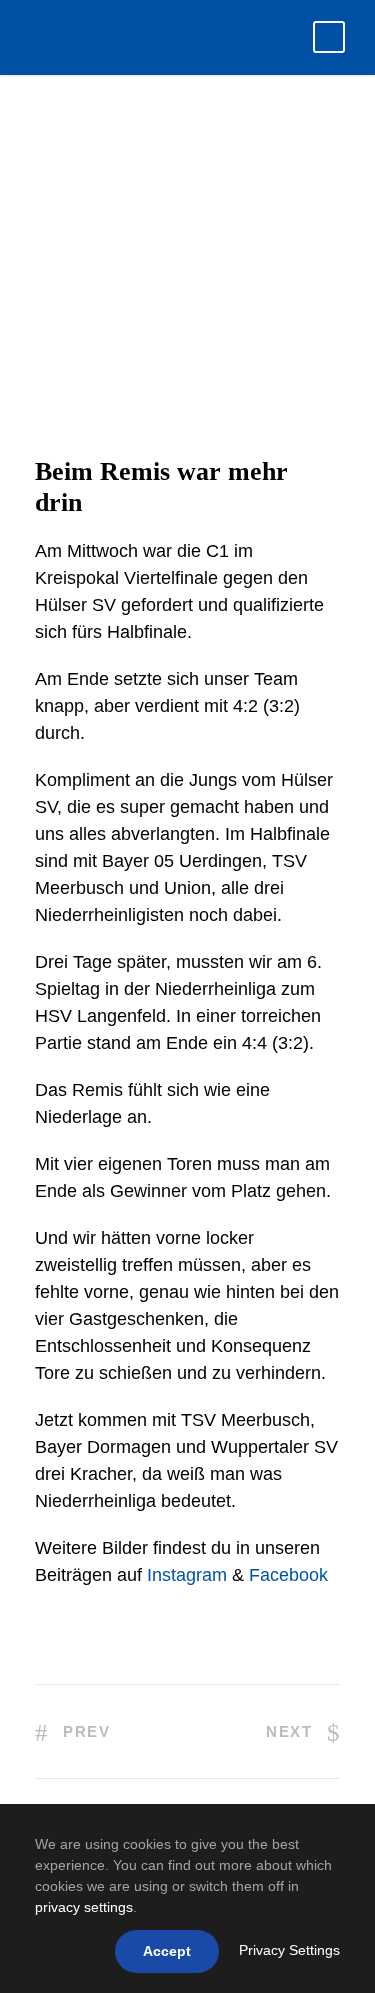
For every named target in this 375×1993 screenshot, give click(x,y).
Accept (167, 1951)
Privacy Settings (289, 1950)
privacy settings (84, 1907)
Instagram (187, 1575)
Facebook (288, 1575)
